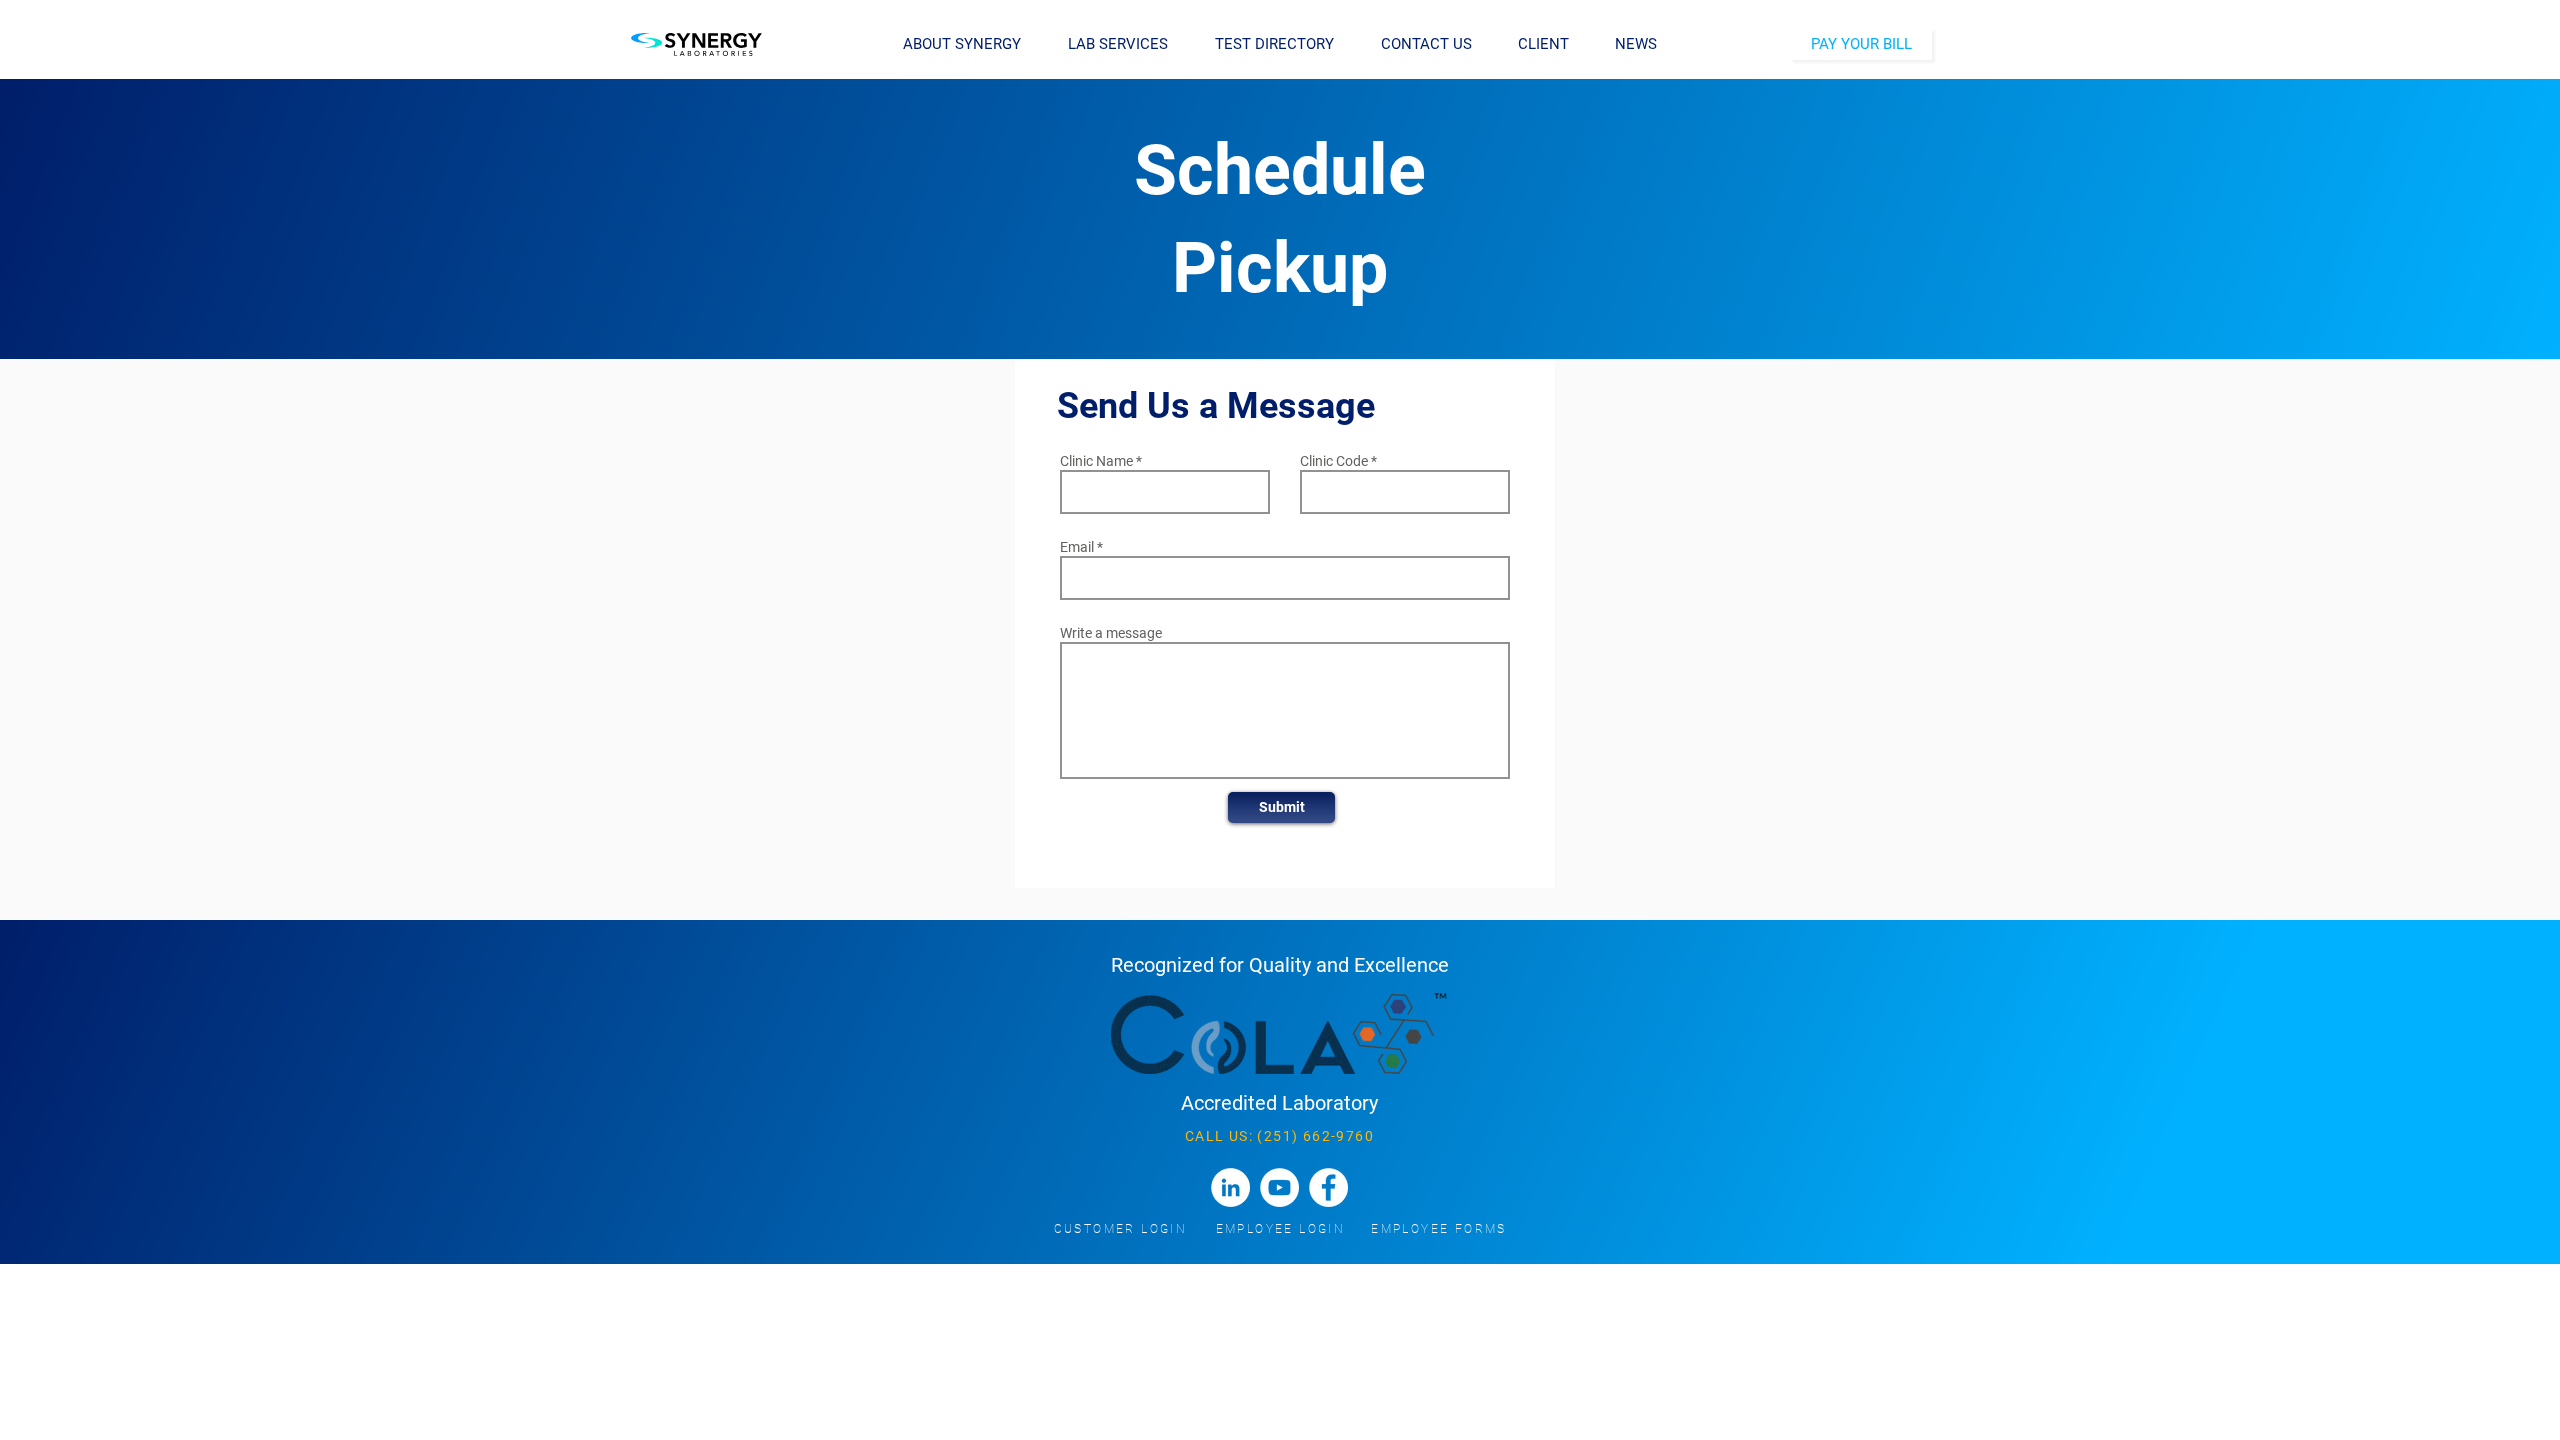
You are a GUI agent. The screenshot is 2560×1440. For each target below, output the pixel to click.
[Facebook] (1328, 1187)
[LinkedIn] (1230, 1187)
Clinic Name (1096, 461)
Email (1077, 547)
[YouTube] (1279, 1187)
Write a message (1111, 633)
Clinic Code (1334, 461)
